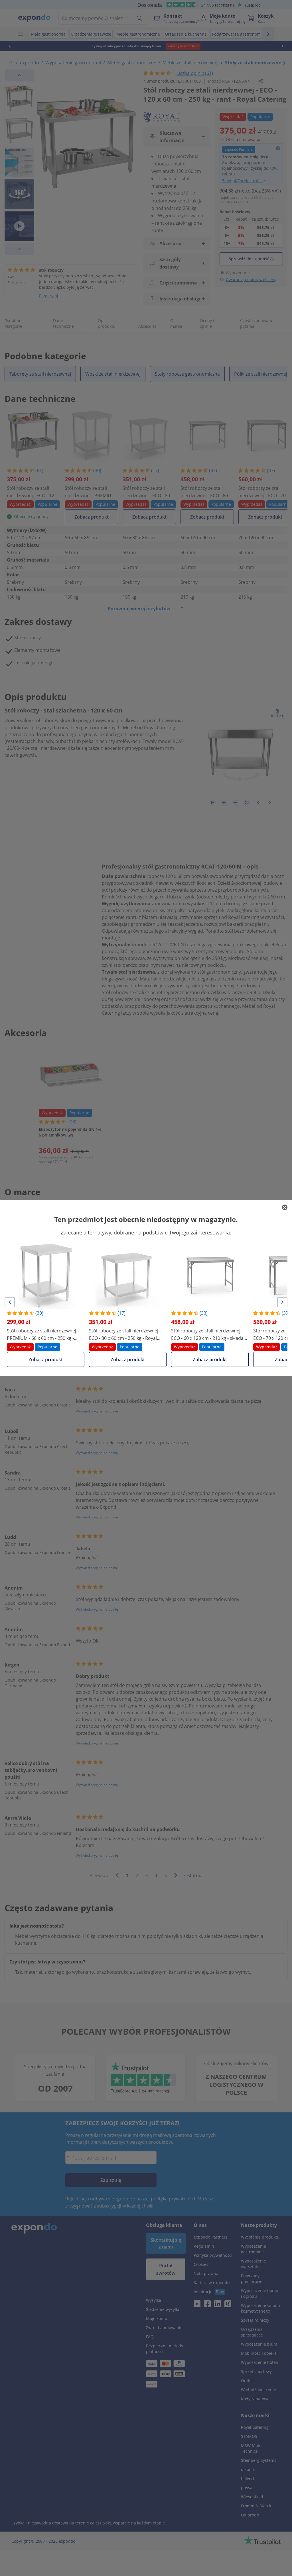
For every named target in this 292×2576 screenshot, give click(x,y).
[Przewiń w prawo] (282, 1302)
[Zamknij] (285, 1207)
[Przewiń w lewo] (10, 1302)
